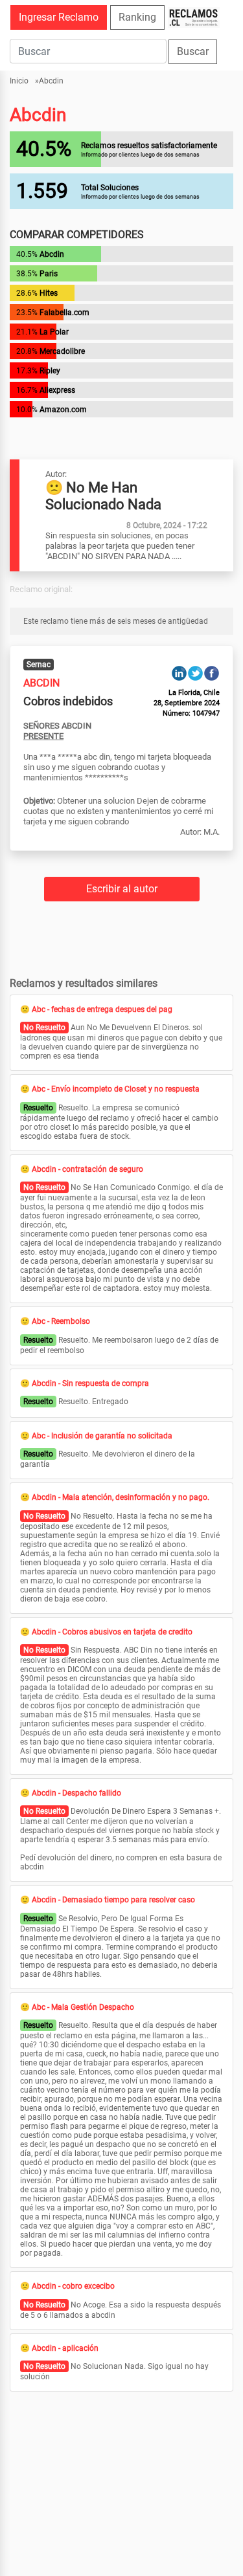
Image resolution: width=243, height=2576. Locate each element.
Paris (49, 274)
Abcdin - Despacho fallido (76, 1793)
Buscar (193, 51)
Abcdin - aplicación (65, 2348)
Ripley (50, 371)
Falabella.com (64, 313)
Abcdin (51, 81)
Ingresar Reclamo (59, 17)
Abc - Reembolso (61, 1321)
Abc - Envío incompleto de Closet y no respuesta (116, 1089)
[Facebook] (212, 673)
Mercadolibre (62, 351)
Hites (49, 293)
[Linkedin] (179, 673)
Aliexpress (57, 390)
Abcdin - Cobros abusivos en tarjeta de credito (112, 1632)
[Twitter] (195, 673)
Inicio (19, 81)
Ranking (137, 17)
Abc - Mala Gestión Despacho (83, 2007)
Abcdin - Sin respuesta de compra (90, 1383)
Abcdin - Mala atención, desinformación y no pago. (121, 1497)
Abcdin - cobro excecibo (73, 2286)
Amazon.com (63, 410)
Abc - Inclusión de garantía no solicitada (102, 1436)
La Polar (54, 332)
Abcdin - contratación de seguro (87, 1169)
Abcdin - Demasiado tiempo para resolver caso (113, 1900)
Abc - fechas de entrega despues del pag (102, 1009)
